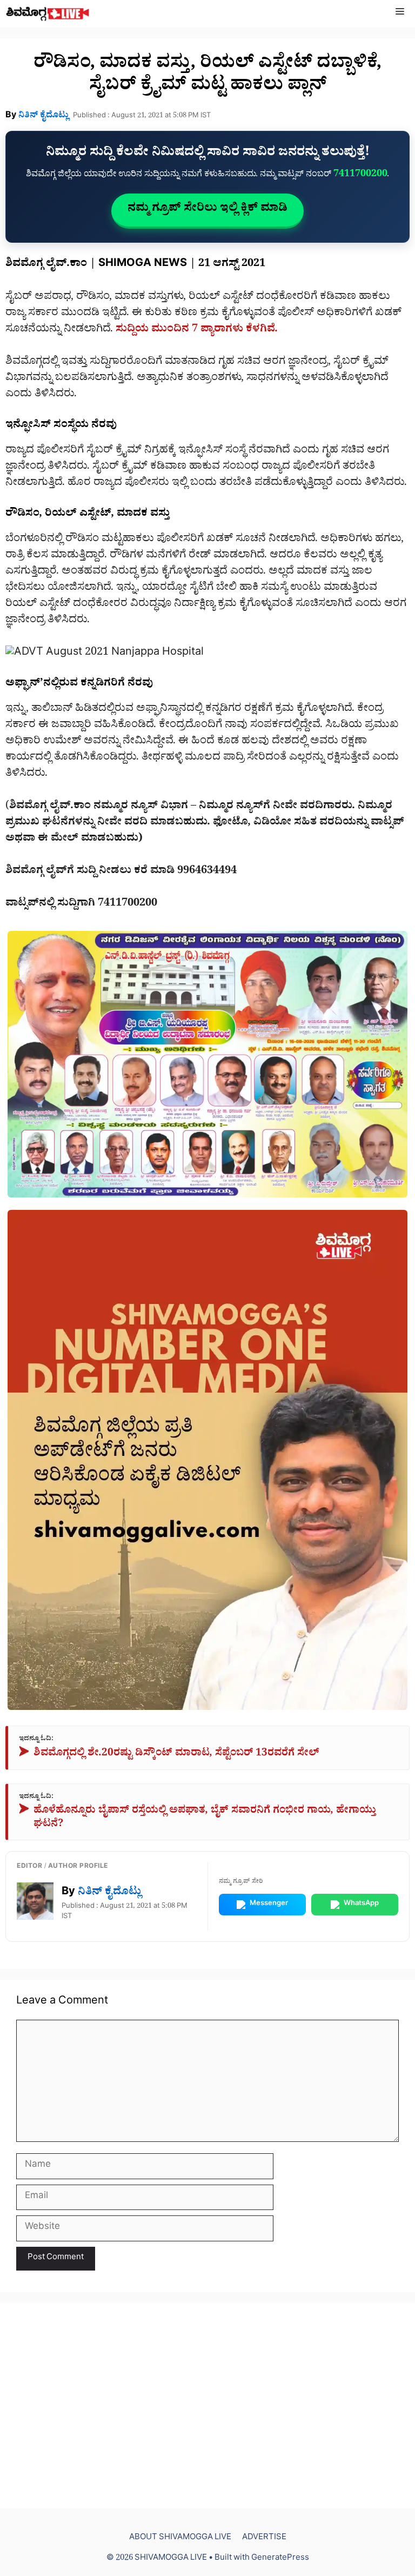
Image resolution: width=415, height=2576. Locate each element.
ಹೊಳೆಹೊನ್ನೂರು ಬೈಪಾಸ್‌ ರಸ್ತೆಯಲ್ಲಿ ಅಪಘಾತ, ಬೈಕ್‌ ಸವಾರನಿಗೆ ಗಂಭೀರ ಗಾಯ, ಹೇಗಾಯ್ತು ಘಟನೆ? (198, 1818)
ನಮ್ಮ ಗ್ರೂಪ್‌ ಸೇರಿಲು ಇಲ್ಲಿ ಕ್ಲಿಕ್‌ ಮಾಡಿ (207, 210)
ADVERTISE (264, 2538)
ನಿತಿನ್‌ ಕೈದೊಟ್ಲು (43, 116)
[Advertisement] (207, 2406)
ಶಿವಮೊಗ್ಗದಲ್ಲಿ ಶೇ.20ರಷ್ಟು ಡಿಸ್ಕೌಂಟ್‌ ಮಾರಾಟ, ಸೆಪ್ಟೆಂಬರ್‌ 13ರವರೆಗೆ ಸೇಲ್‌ (169, 1755)
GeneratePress (280, 2559)
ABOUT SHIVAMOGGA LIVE (180, 2538)
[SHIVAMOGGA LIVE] (48, 14)
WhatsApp (361, 1904)
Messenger (269, 1904)
